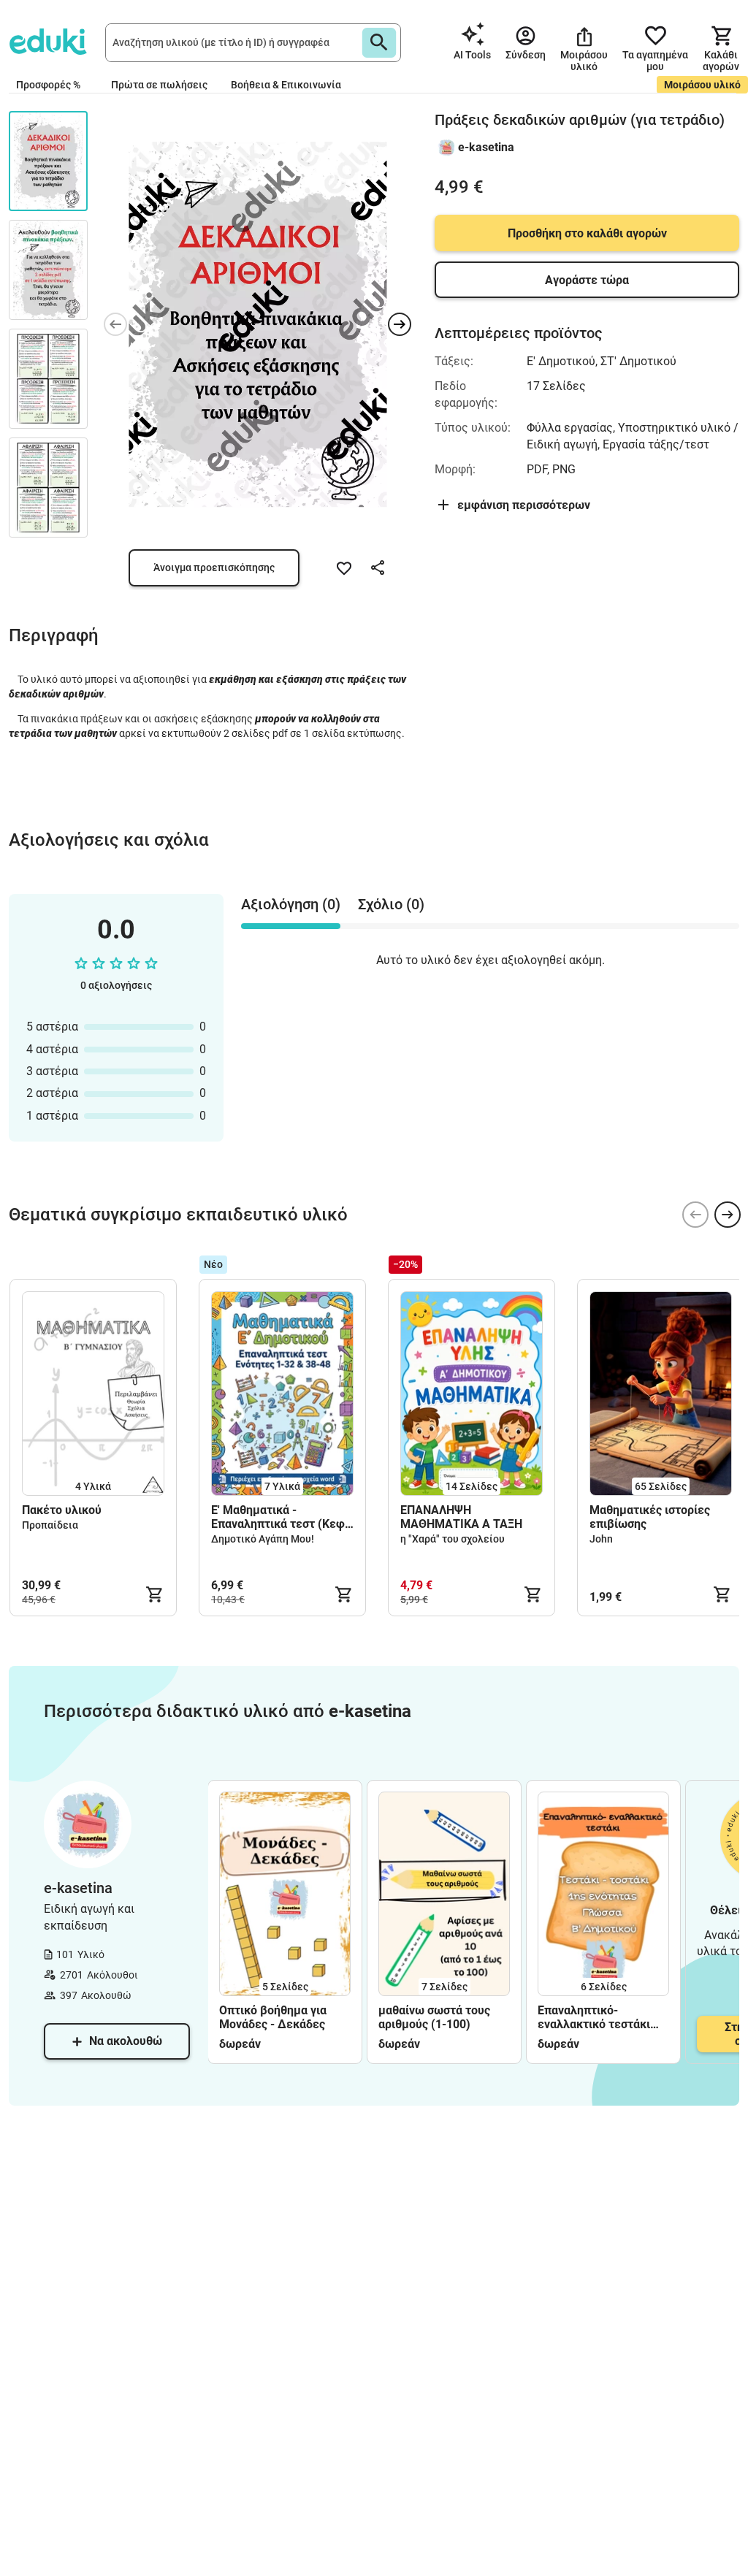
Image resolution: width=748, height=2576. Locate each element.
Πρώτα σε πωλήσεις (159, 85)
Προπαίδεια (50, 1525)
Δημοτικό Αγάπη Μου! (263, 1539)
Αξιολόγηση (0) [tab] (291, 904)
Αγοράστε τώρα (587, 280)
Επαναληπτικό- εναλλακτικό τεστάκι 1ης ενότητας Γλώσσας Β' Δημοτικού (599, 2017)
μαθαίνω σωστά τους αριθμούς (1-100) (434, 2017)
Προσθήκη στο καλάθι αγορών (587, 233)
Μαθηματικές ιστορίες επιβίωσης (650, 1517)
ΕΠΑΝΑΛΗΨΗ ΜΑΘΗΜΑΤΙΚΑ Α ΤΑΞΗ (461, 1517)
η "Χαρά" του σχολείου (453, 1539)
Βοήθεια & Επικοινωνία (286, 85)
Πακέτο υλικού (62, 1510)
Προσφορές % (48, 85)
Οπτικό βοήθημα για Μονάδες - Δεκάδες (274, 2017)
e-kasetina (486, 147)
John (601, 1539)
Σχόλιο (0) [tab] (391, 904)
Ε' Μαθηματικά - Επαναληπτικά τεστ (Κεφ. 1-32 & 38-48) (280, 1517)
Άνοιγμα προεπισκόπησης (214, 567)
